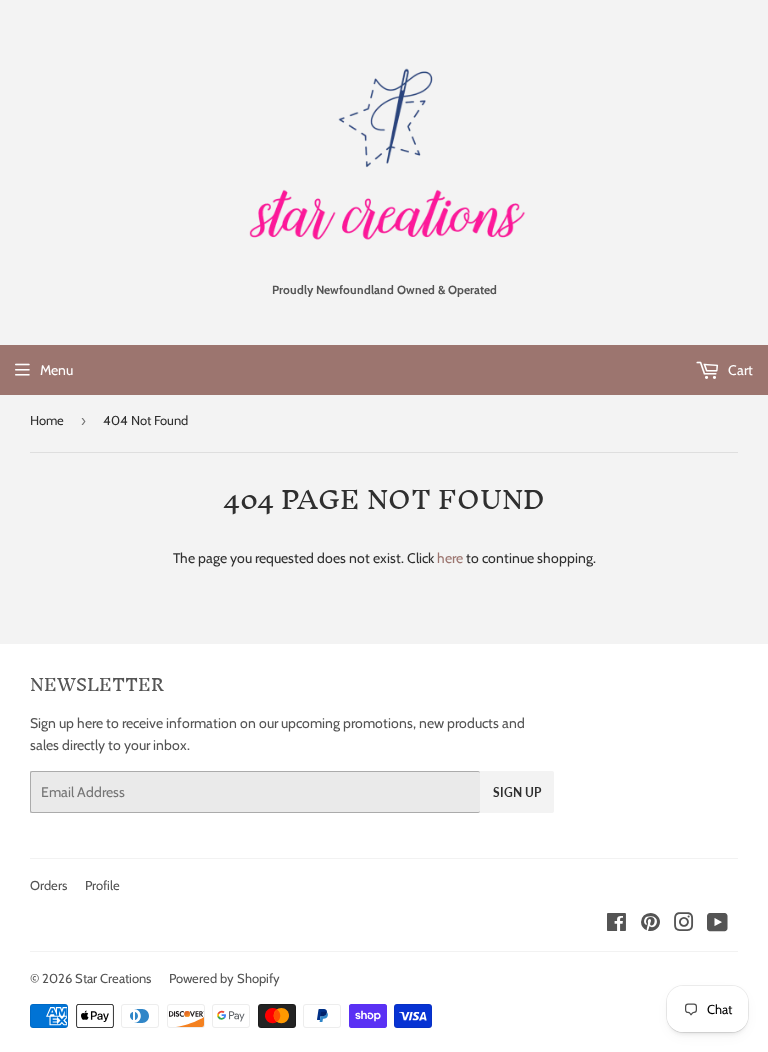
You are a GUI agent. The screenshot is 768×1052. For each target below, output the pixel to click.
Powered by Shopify (224, 978)
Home (47, 420)
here (450, 558)
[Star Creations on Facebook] (616, 925)
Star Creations (113, 978)
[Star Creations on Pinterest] (650, 925)
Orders (48, 885)
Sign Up (517, 792)
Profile (102, 885)
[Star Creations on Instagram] (684, 925)
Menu (56, 370)
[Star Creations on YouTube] (717, 925)
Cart (739, 370)
